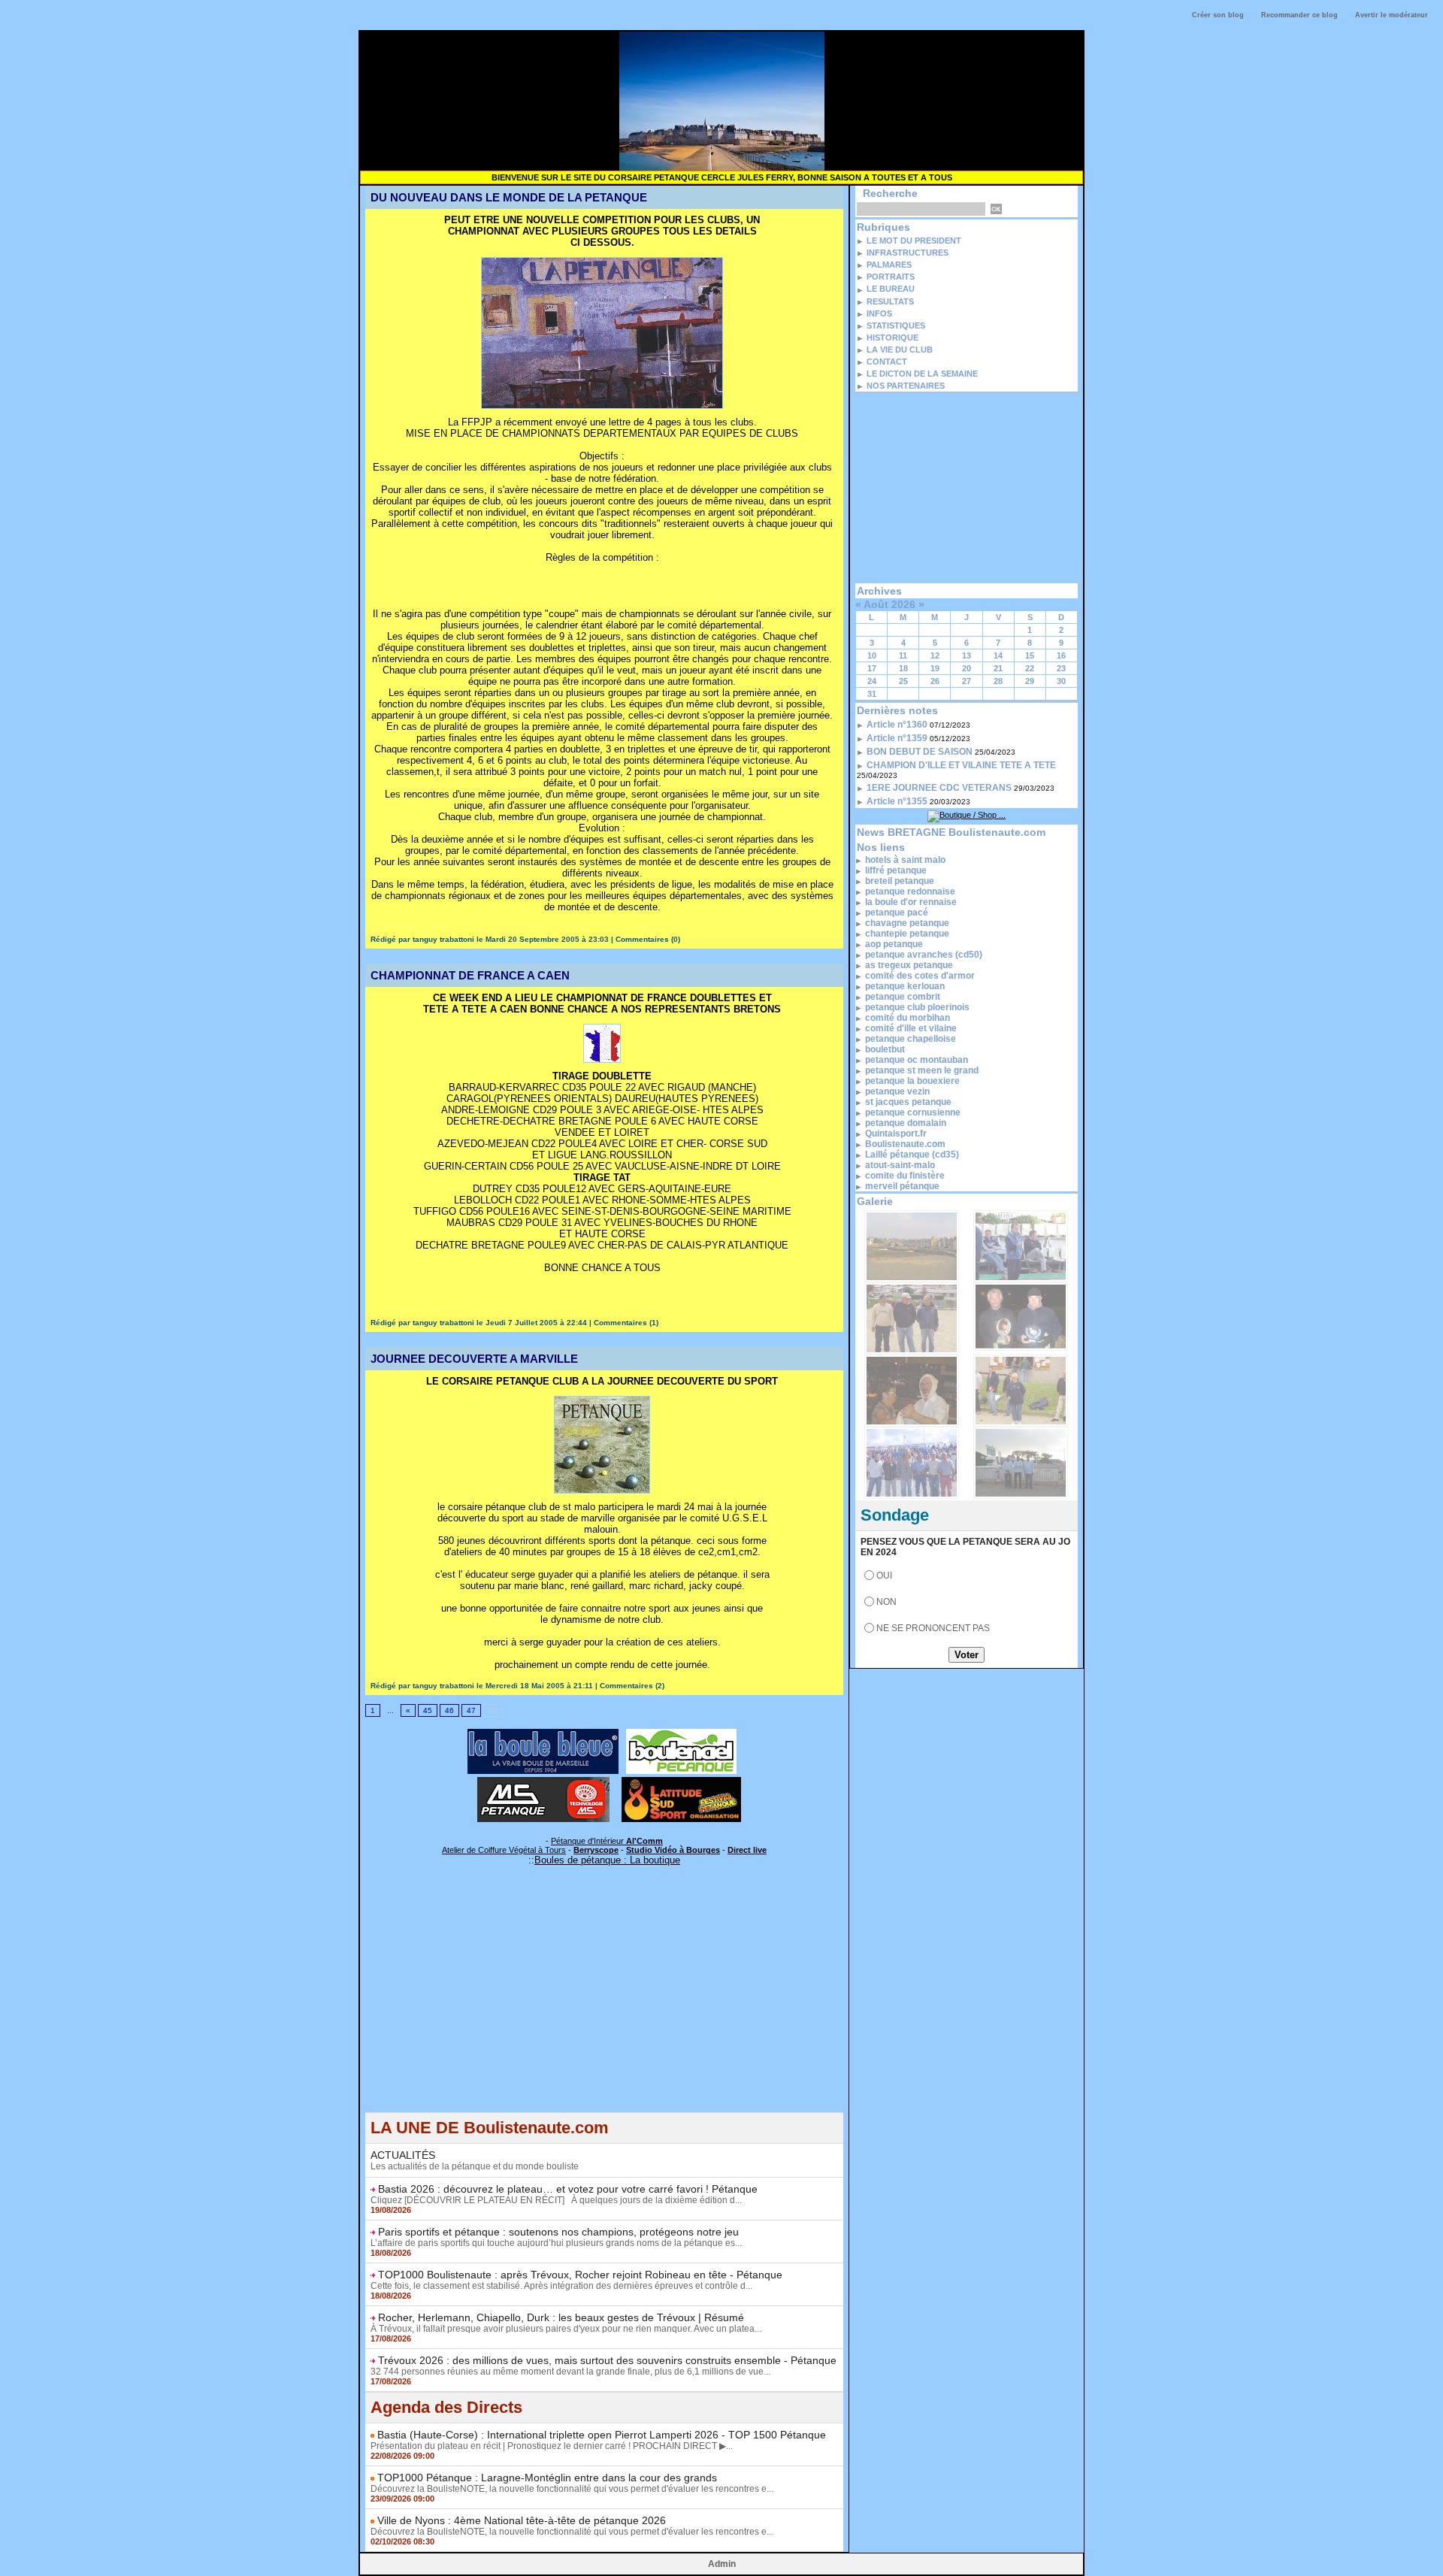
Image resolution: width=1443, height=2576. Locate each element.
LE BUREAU (891, 289)
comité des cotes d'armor (920, 976)
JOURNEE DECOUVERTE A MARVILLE (474, 1359)
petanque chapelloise (911, 1039)
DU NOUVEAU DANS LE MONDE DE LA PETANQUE (509, 197)
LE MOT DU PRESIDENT (914, 241)
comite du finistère (905, 1176)
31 (872, 694)
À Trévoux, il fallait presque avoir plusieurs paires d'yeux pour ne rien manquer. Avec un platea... (566, 2329)
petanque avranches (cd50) (924, 955)
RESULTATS (890, 301)
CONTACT (887, 362)
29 (1030, 681)
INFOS (879, 313)
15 (1030, 655)
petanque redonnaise (910, 891)
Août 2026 (889, 604)
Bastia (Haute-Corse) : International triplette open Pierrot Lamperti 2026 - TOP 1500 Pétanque (602, 2435)
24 (872, 681)
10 (872, 655)
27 (967, 681)
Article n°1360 (897, 725)
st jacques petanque (908, 1102)
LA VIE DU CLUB (900, 350)
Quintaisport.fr (896, 1134)
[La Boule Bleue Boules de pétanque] (543, 1733)
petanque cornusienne (913, 1112)
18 (903, 668)
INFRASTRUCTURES (908, 253)
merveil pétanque (902, 1186)
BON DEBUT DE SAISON (920, 752)
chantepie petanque (907, 934)
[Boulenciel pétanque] (681, 1733)
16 (1061, 655)
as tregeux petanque (909, 965)
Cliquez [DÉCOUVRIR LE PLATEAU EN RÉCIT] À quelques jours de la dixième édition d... (556, 2200)
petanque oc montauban (917, 1060)
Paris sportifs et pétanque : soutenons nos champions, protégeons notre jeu (558, 2232)
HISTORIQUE (892, 338)
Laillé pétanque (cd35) (912, 1155)
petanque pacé (897, 913)
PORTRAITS (891, 277)
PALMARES (889, 265)
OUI (884, 1576)
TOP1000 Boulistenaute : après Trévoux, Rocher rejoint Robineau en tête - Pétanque (580, 2275)
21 (998, 668)
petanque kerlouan (905, 986)
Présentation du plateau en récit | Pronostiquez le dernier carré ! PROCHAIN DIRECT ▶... (552, 2446)
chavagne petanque (907, 923)
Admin (722, 2564)
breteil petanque (900, 881)
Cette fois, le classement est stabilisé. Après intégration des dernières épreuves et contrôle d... (561, 2286)
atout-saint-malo (900, 1165)
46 (449, 1710)
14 (998, 655)
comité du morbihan (908, 1018)
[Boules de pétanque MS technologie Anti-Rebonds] (543, 1781)
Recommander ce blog (1299, 15)
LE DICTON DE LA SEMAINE (922, 374)
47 (471, 1710)
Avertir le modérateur (1392, 15)
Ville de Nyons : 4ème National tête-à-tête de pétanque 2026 (522, 2520)
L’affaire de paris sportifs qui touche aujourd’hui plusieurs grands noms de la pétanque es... (556, 2243)
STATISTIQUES (896, 325)
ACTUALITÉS (403, 2155)
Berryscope (596, 1850)
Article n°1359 (897, 738)
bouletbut (885, 1049)
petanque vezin (897, 1091)
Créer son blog (1218, 15)
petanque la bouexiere (912, 1081)
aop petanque (894, 944)
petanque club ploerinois (917, 1007)
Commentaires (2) (632, 1686)
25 (903, 681)
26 (935, 681)
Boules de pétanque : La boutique (607, 1860)
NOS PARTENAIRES (906, 386)
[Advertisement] (604, 2007)
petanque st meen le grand (922, 1070)
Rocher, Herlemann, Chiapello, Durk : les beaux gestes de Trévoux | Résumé (561, 2317)
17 (872, 668)
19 (935, 668)
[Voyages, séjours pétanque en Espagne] (681, 1781)
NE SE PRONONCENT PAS (933, 1628)
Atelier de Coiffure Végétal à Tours (504, 1850)
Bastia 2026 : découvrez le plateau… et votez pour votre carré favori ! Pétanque (568, 2189)
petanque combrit (903, 997)
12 (935, 655)
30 (1061, 681)
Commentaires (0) (648, 939)
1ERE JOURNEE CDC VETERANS (939, 788)
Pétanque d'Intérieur (607, 1841)
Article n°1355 (897, 801)
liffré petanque (896, 870)
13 (967, 655)
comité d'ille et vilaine (911, 1028)
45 (428, 1710)
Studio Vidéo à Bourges (673, 1850)
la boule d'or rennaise (911, 902)
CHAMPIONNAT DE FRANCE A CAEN (470, 975)
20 (967, 668)
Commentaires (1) (626, 1323)
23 (1061, 668)
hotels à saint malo (905, 860)
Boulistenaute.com (905, 1144)
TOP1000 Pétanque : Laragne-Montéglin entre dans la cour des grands (547, 2478)
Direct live (747, 1850)
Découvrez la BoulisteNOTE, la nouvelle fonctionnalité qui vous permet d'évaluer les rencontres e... (572, 2489)
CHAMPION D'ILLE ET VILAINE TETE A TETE (961, 765)
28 (998, 681)
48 (493, 1710)
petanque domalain (906, 1123)
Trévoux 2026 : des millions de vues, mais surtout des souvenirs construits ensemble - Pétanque (607, 2360)
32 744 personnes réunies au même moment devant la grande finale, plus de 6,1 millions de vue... (570, 2372)
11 (903, 655)
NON (886, 1602)
